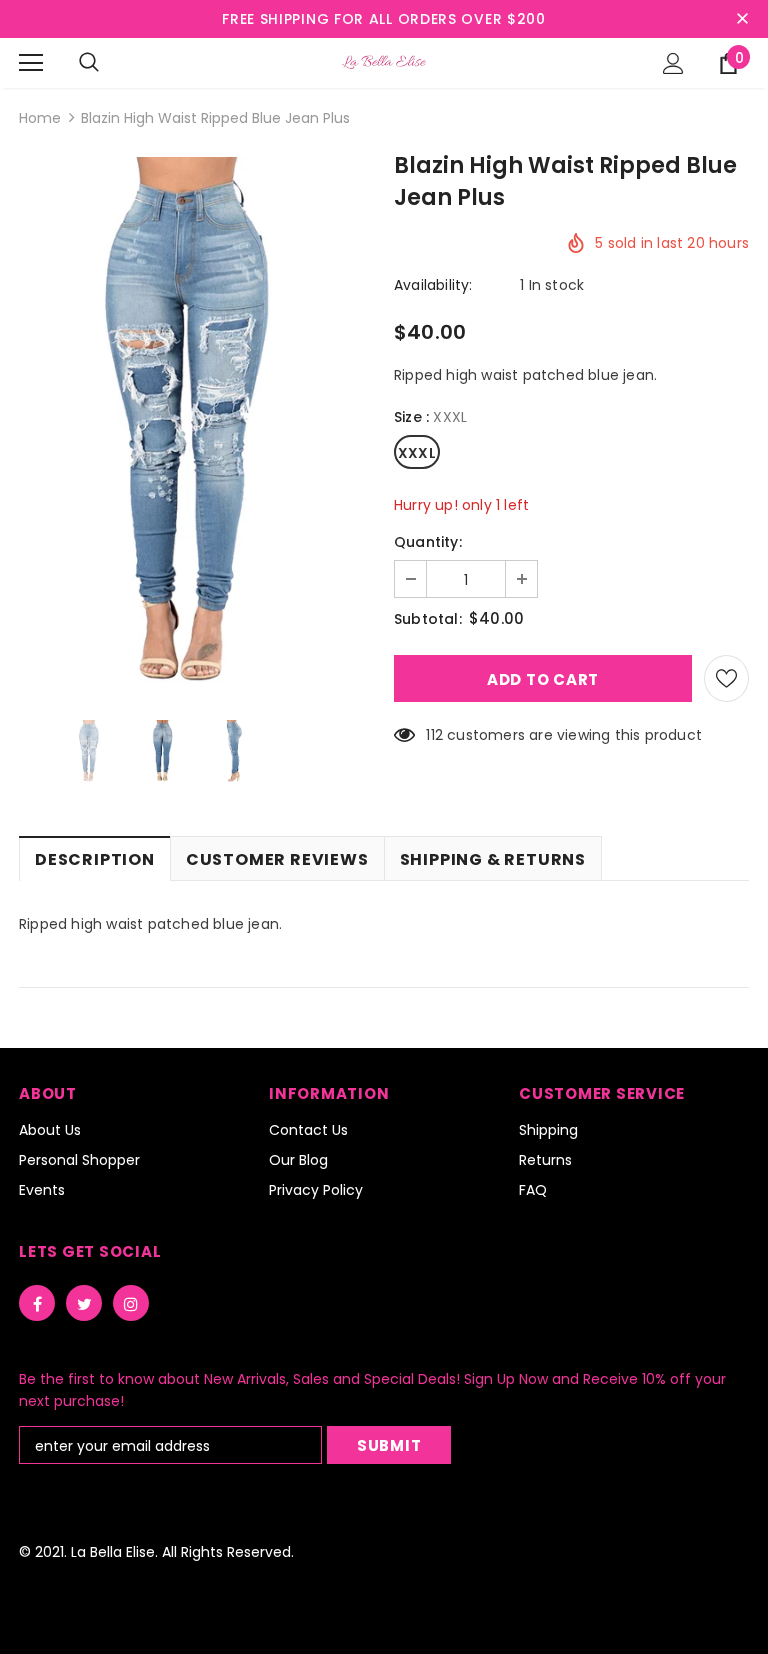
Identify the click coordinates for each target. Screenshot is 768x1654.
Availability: (433, 285)
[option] (196, 423)
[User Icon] (673, 63)
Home (40, 118)
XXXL (417, 453)
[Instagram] (131, 1303)
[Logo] (384, 62)
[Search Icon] (89, 63)
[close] (742, 19)
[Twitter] (84, 1303)
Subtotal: (428, 619)
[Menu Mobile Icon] (31, 63)
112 (434, 735)
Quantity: (428, 542)
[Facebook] (37, 1303)
